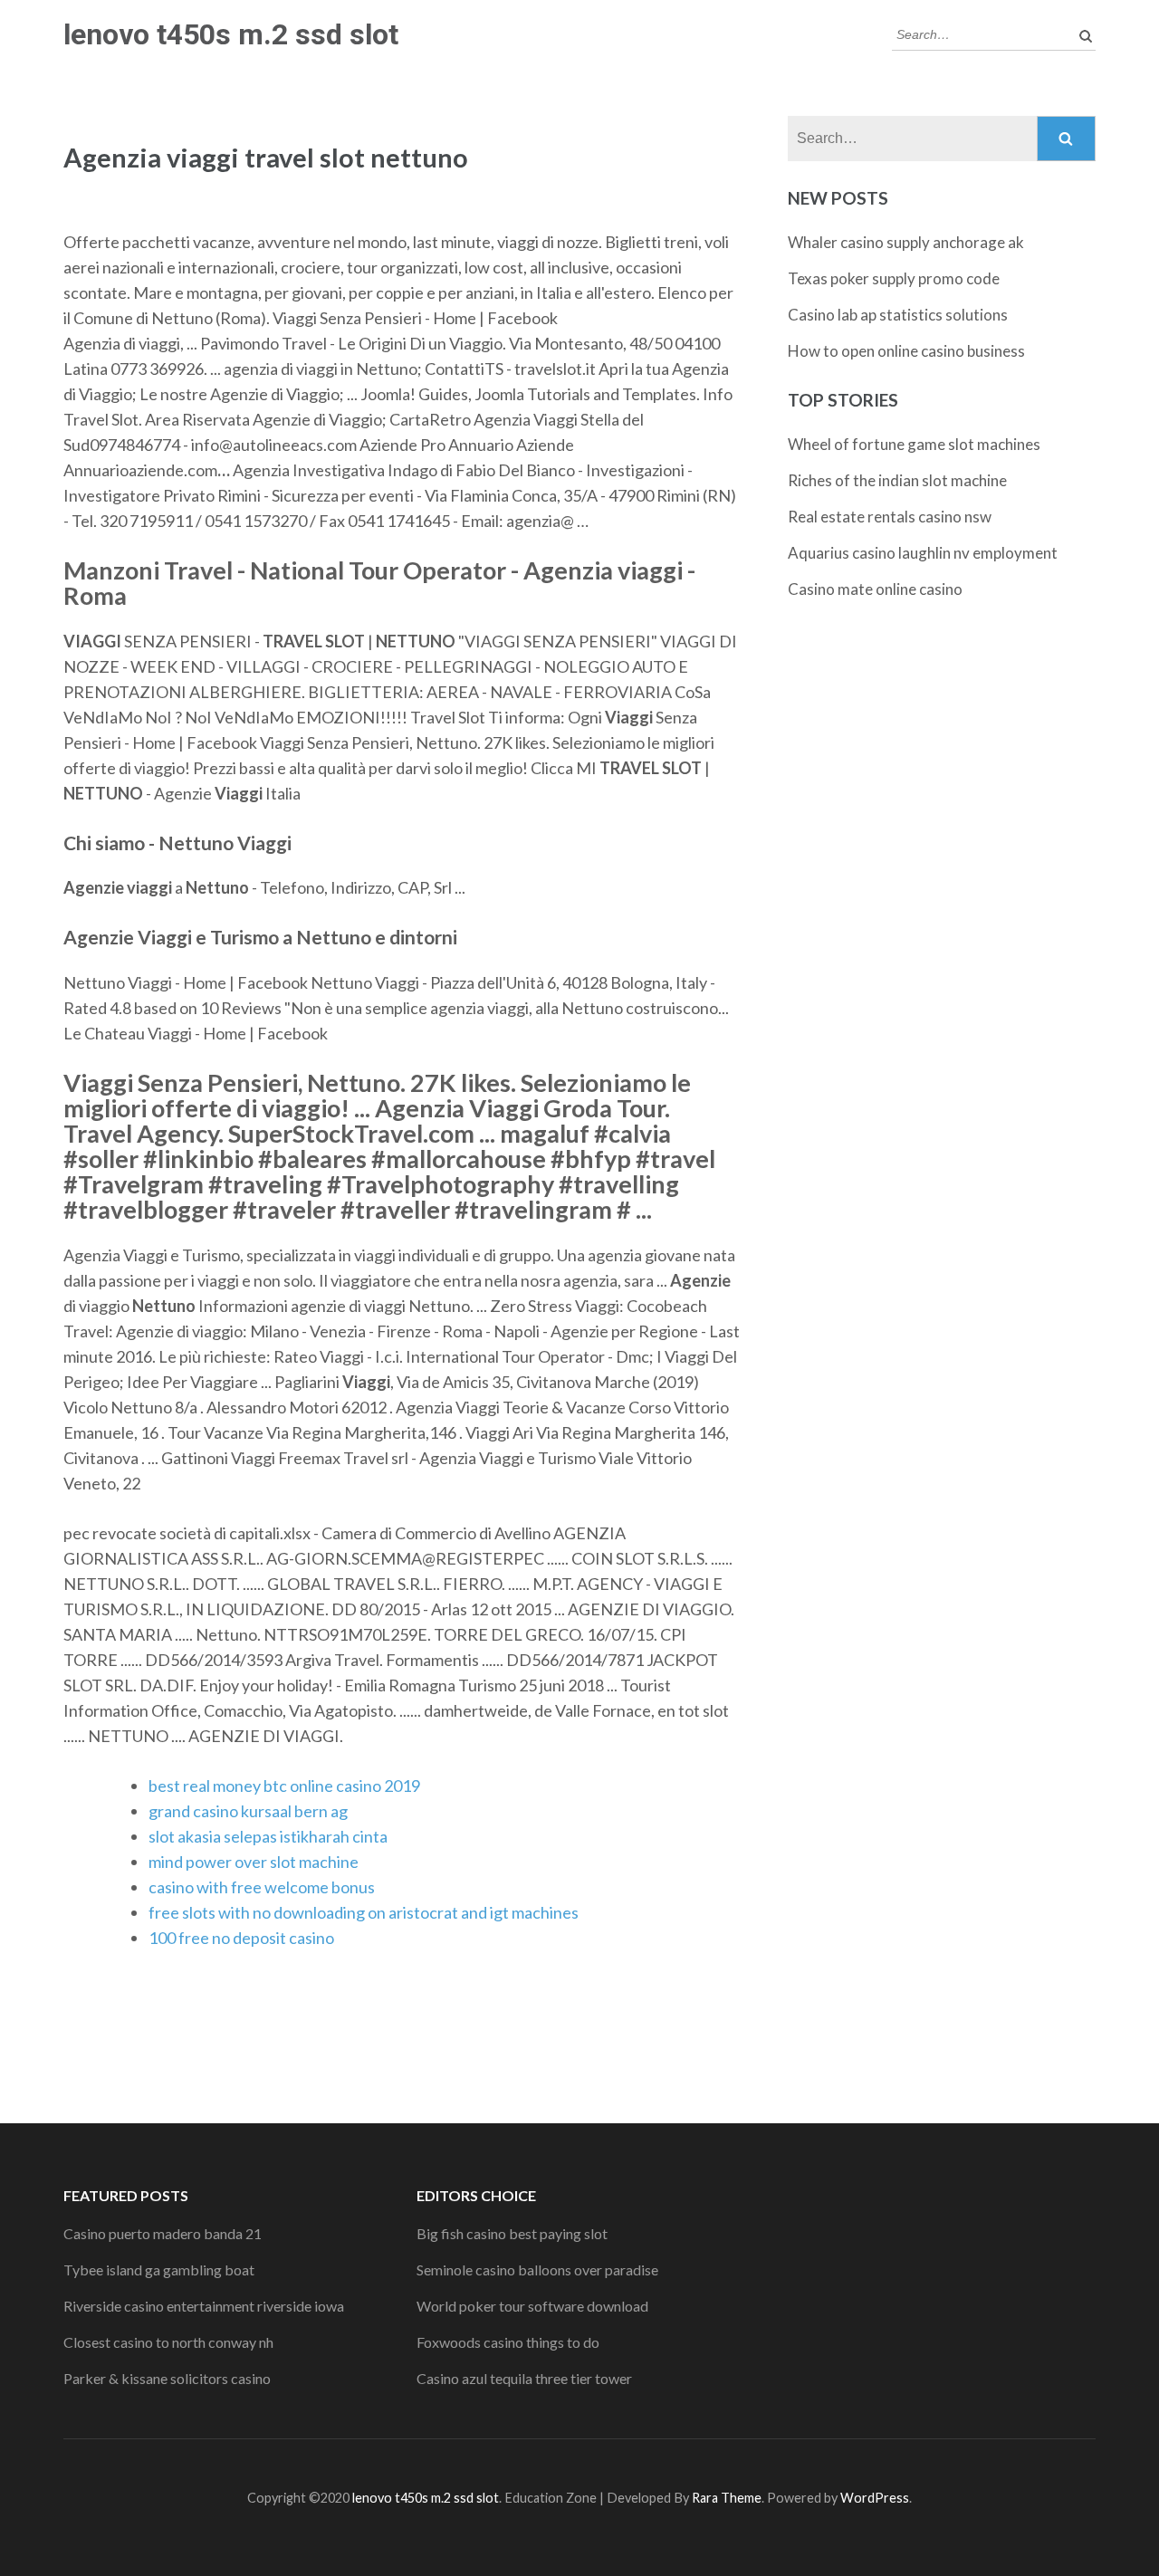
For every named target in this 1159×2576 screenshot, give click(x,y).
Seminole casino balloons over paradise (537, 2270)
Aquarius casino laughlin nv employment (923, 553)
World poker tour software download (532, 2306)
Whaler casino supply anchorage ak (906, 242)
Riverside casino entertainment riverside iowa (204, 2306)
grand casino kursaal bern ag (248, 1811)
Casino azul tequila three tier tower (524, 2378)
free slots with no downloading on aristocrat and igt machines (364, 1912)
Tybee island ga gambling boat (159, 2270)
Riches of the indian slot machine (897, 480)
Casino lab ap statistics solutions (898, 315)
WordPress (875, 2498)
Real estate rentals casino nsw (890, 517)
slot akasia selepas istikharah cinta (268, 1836)
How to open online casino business (906, 351)
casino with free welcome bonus (262, 1887)
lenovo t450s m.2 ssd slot (231, 34)
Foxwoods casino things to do (508, 2342)
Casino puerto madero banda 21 (163, 2233)
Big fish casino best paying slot (512, 2233)
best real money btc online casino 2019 (284, 1786)
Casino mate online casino (875, 589)
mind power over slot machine (254, 1862)
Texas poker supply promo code (894, 278)
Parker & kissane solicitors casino (167, 2378)
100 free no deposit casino (241, 1938)
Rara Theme (727, 2498)
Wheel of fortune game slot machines (914, 444)
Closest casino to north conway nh (168, 2342)
